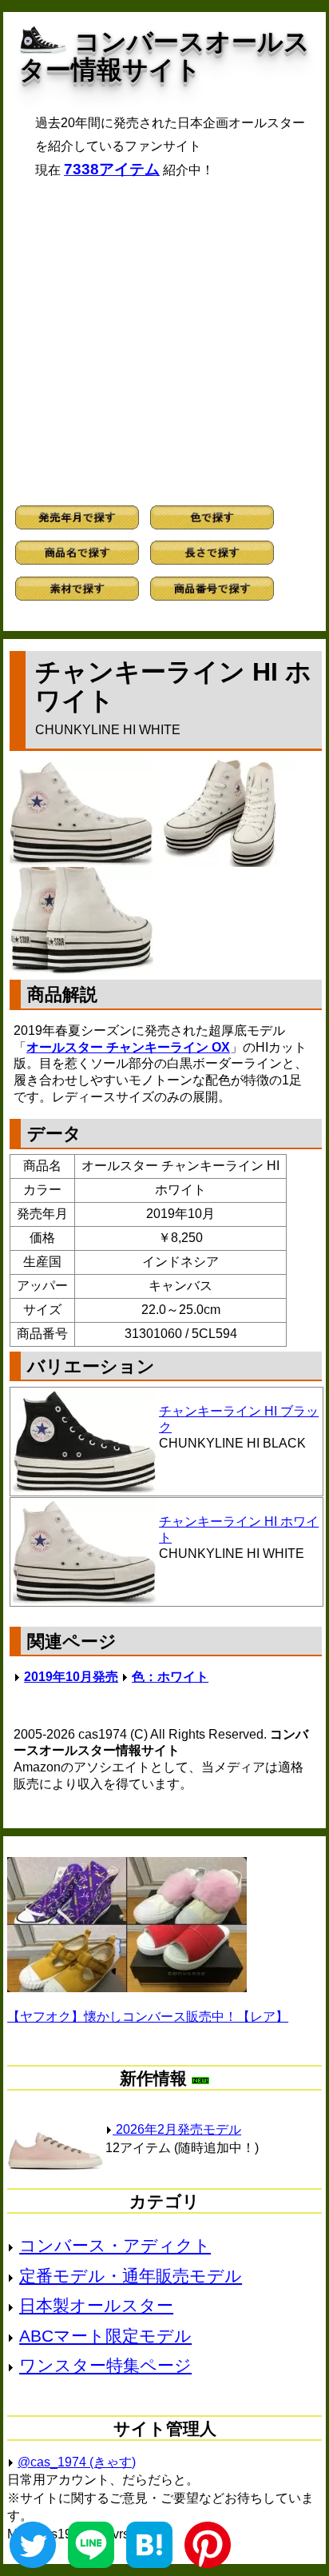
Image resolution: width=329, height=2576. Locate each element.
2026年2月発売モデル (177, 2129)
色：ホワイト (170, 1677)
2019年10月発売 (71, 1677)
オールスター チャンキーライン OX (128, 1047)
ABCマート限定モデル (105, 2336)
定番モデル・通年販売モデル (131, 2276)
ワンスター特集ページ (105, 2365)
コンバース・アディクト (115, 2245)
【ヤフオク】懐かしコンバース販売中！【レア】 (148, 2017)
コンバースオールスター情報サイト (164, 56)
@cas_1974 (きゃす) (77, 2462)
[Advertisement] (164, 342)
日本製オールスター (96, 2305)
